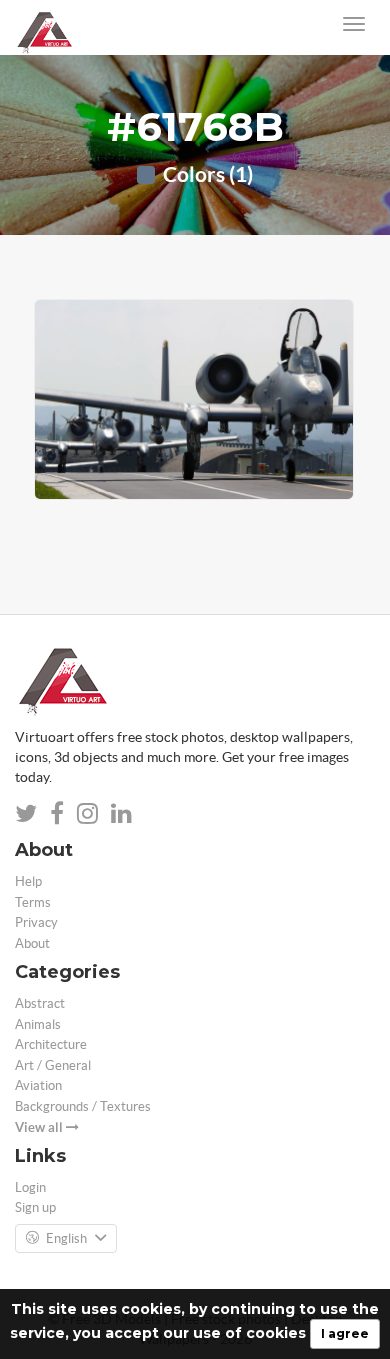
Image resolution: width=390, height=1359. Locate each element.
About (32, 943)
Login (30, 1187)
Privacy (36, 922)
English (66, 1238)
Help (28, 881)
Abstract (40, 1003)
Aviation (38, 1085)
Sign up (35, 1207)
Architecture (51, 1044)
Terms (33, 902)
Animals (38, 1024)
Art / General (53, 1065)
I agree (345, 1333)
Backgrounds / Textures (83, 1106)
